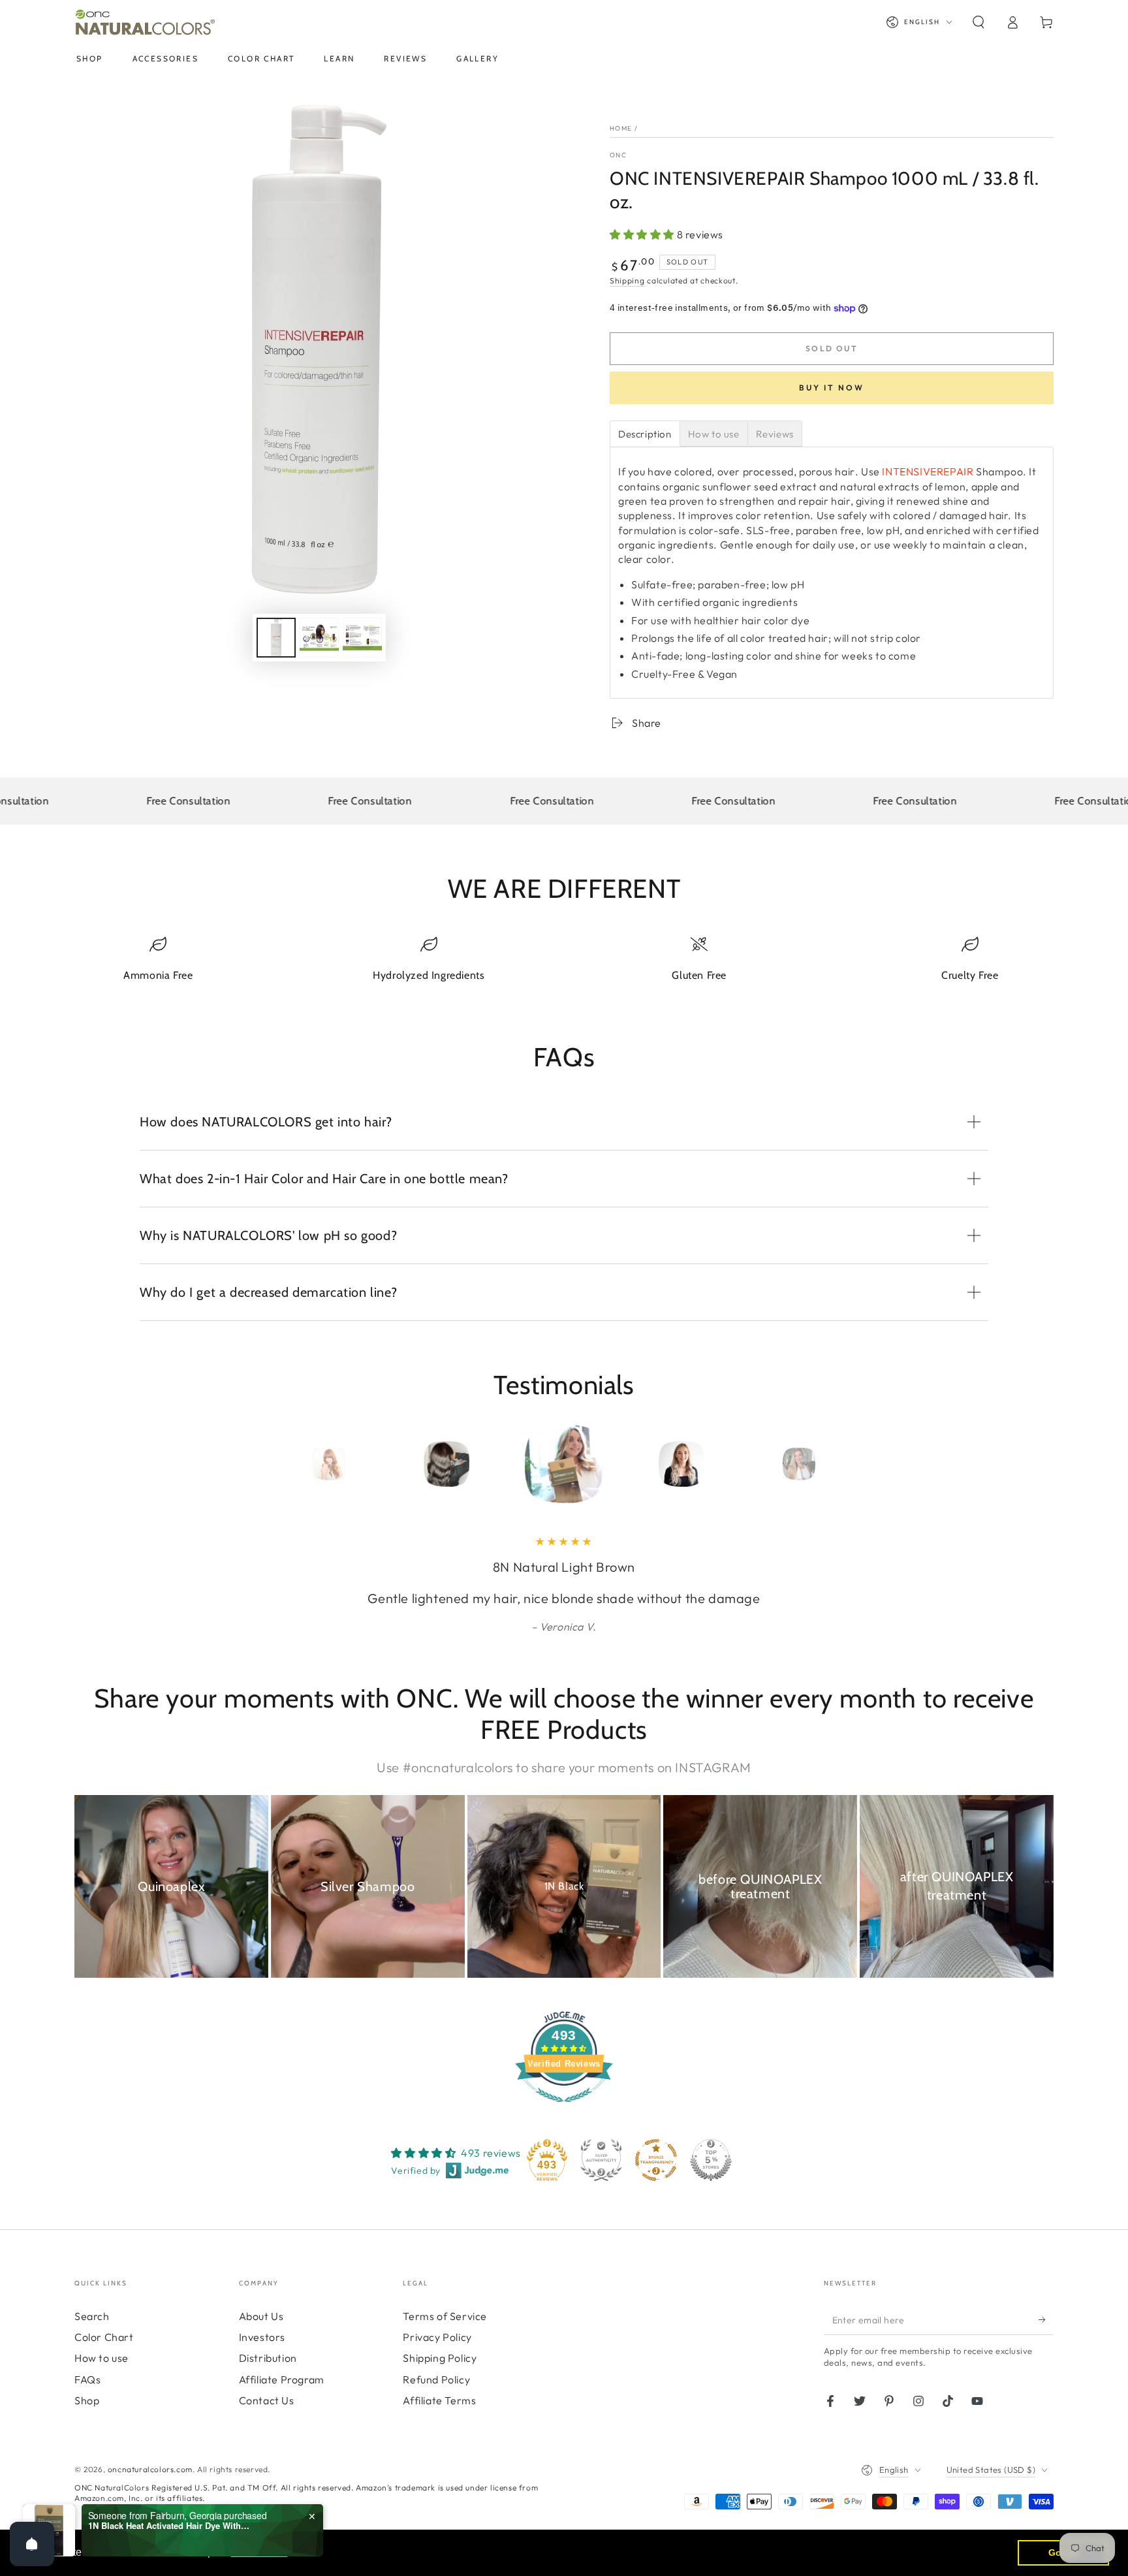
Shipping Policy (440, 2358)
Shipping (627, 280)
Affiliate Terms (439, 2400)
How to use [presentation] (714, 434)
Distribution (268, 2358)
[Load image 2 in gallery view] (319, 638)
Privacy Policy (437, 2337)
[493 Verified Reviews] (564, 2108)
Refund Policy (436, 2379)
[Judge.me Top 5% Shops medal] (711, 2160)
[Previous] (300, 1464)
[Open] (32, 2544)
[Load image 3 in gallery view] (362, 638)
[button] (979, 22)
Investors (262, 2337)
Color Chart (104, 2337)
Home (621, 128)
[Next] (828, 1464)
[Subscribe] (1046, 2320)
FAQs (87, 2379)
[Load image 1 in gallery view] (276, 638)
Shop (87, 2400)
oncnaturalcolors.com (150, 2469)
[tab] (645, 434)
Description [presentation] (645, 434)
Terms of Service (445, 2316)
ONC (618, 155)
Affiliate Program (282, 2379)
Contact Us (267, 2400)
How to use (102, 2358)
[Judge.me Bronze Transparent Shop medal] (656, 2160)
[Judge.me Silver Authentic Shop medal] (601, 2160)
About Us (261, 2316)
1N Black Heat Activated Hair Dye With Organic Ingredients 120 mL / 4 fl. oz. (170, 2526)
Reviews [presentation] (775, 434)
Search (92, 2316)
